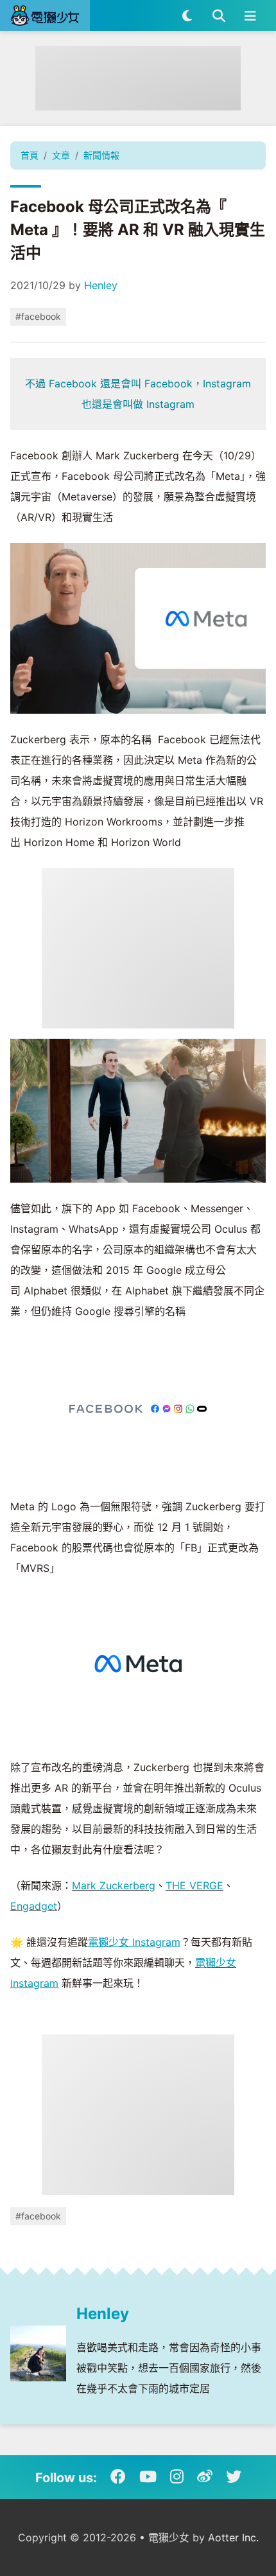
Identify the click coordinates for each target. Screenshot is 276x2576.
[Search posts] (219, 15)
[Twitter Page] (234, 2477)
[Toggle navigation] (250, 15)
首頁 (30, 155)
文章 (61, 155)
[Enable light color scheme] (187, 15)
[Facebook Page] (118, 2477)
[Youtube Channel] (148, 2477)
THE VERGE (194, 1885)
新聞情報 (101, 155)
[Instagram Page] (177, 2477)
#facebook (38, 316)
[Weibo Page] (205, 2477)
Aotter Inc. (233, 2537)
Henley (101, 285)
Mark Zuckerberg (114, 1885)
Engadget (34, 1906)
